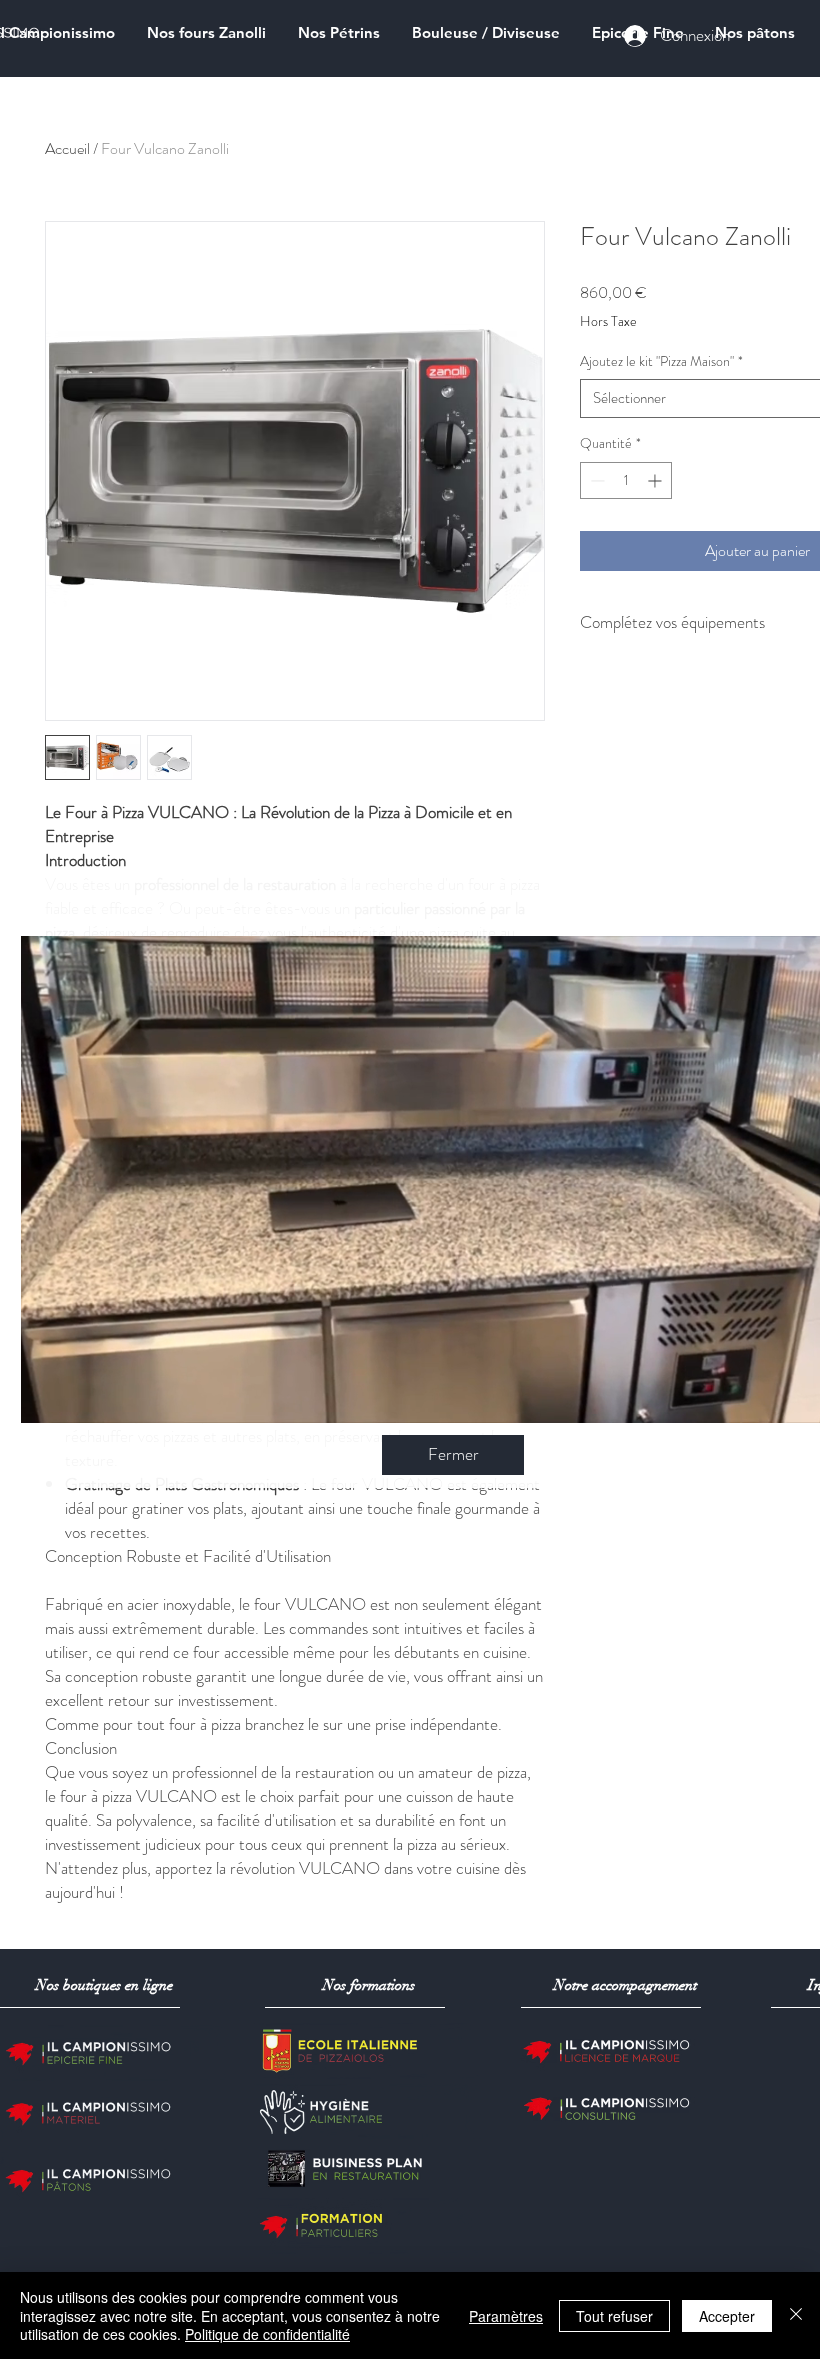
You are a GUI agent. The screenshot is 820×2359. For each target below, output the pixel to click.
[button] (453, 1455)
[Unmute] (81, 1396)
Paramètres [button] (506, 2316)
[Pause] (47, 1396)
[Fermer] (796, 2315)
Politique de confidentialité (267, 2334)
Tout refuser (614, 2316)
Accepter (727, 2316)
